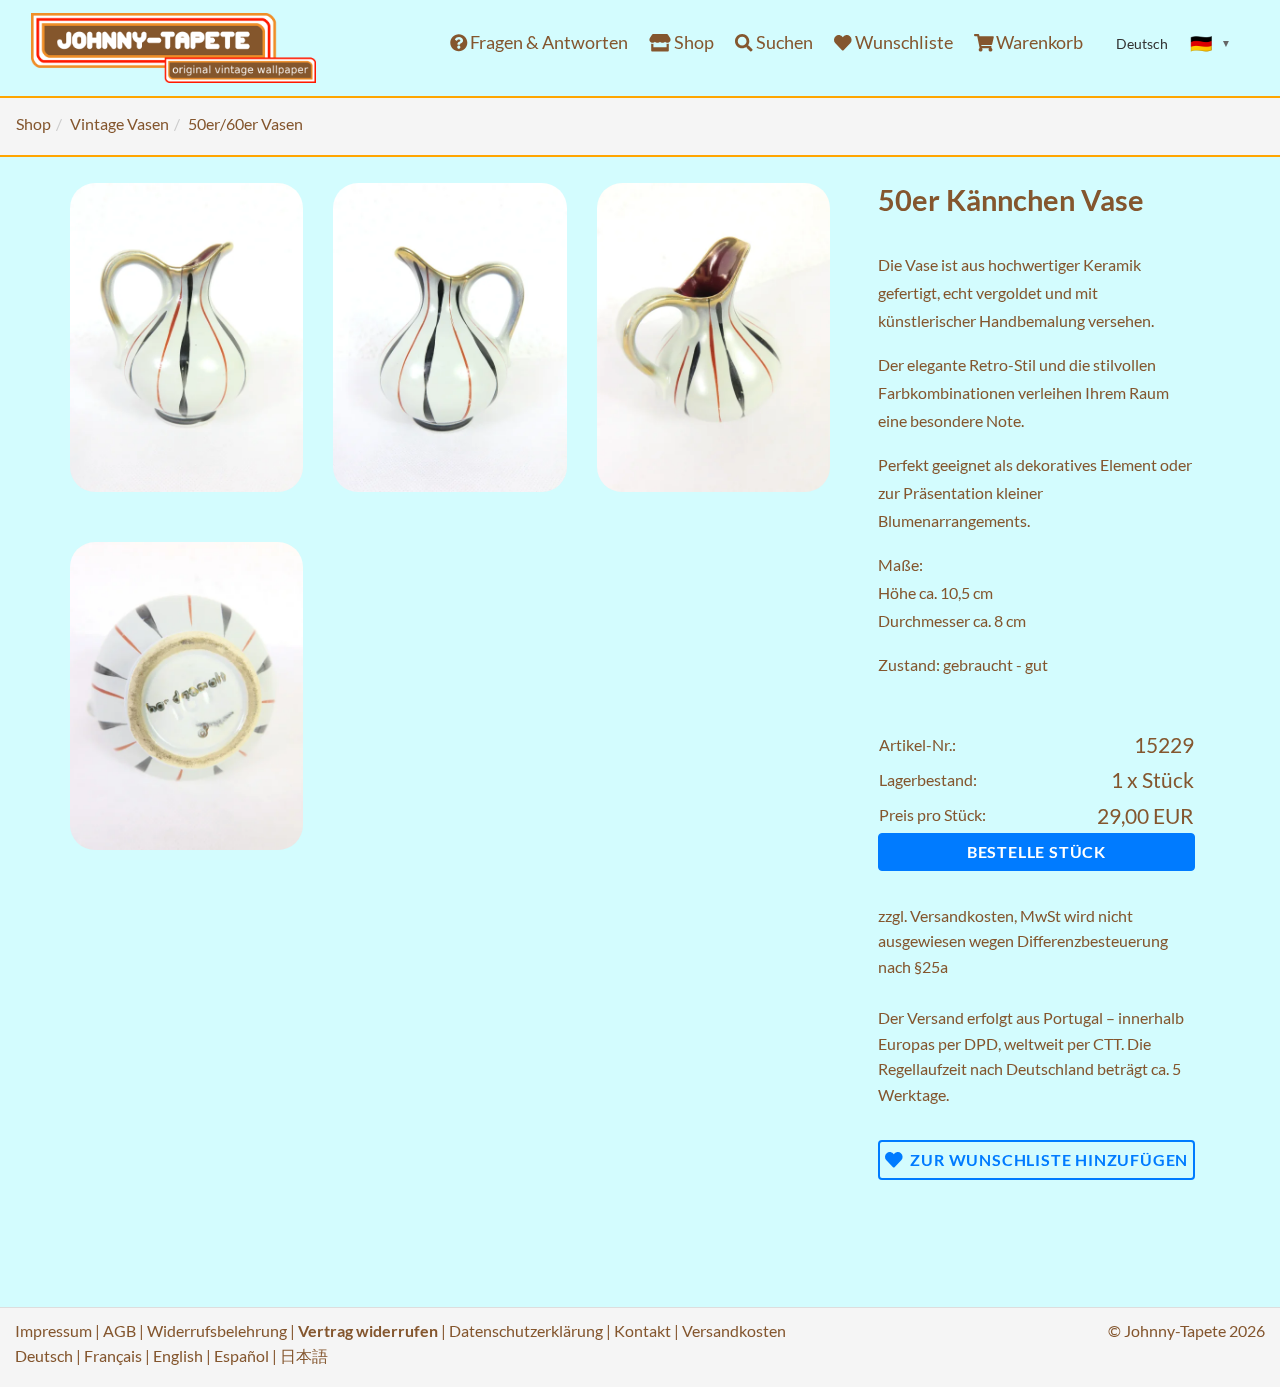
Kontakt (642, 1330)
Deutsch (44, 1355)
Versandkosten (962, 915)
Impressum (53, 1330)
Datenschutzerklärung (526, 1330)
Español (241, 1355)
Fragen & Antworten (547, 42)
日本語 (304, 1355)
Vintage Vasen (119, 123)
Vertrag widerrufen (368, 1330)
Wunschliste (902, 42)
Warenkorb (1038, 42)
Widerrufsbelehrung (217, 1330)
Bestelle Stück (1036, 851)
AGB (119, 1330)
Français (113, 1355)
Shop (692, 42)
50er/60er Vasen (245, 123)
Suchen (783, 42)
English (178, 1355)
